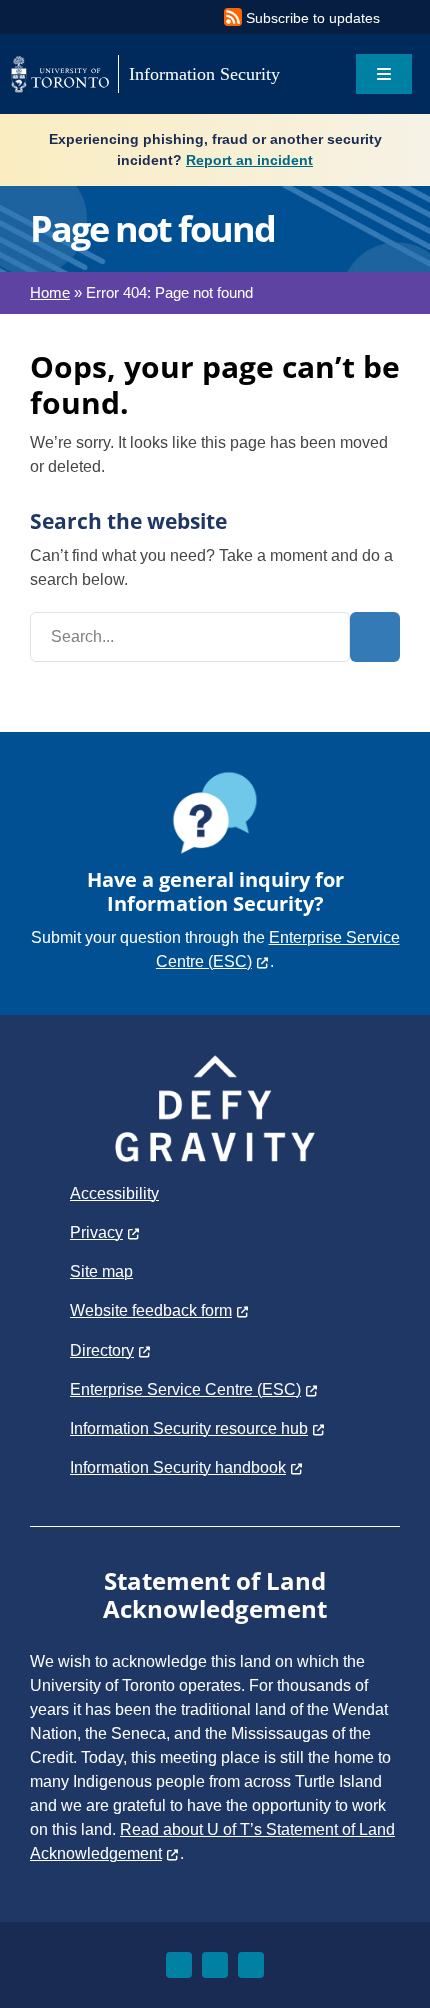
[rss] (251, 1965)
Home (50, 292)
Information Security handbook (178, 1467)
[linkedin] (215, 1965)
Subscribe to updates (313, 18)
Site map (101, 1271)
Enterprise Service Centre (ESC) (185, 1389)
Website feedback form (151, 1310)
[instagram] (179, 1965)
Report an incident (249, 160)
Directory (102, 1350)
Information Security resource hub (189, 1428)
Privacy (96, 1232)
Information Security (204, 74)
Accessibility (114, 1193)
